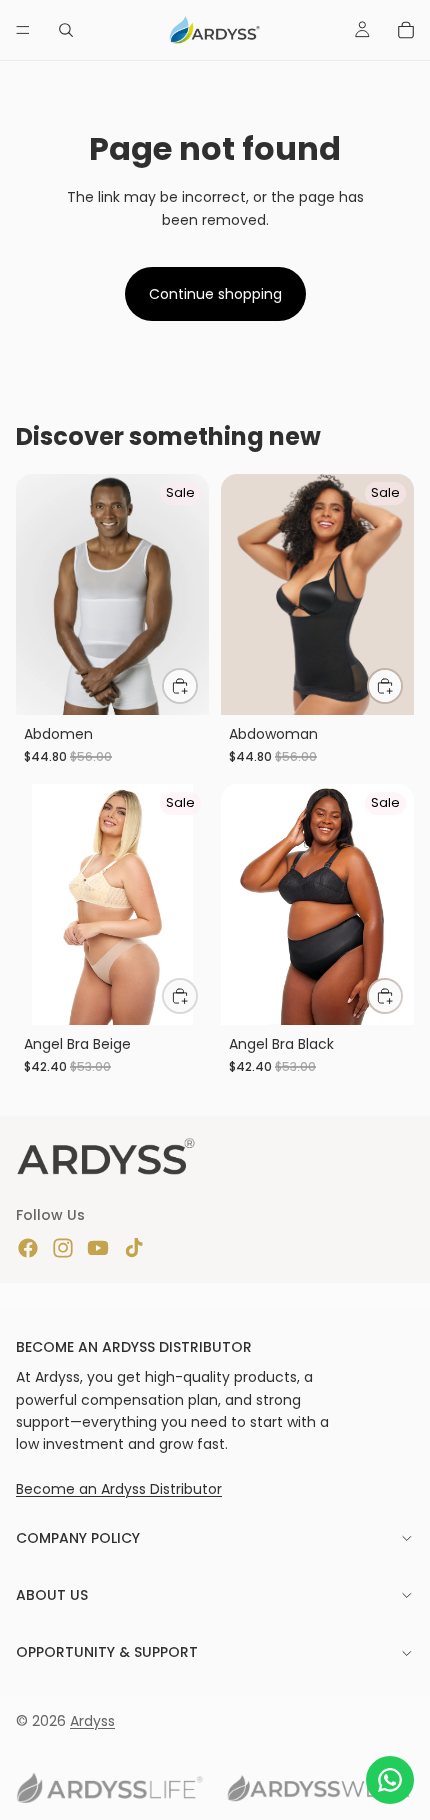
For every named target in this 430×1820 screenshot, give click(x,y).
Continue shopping (215, 294)
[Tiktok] (134, 1248)
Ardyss (92, 1721)
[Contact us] (390, 1780)
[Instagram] (63, 1248)
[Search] (66, 30)
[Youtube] (98, 1248)
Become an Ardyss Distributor (119, 1489)
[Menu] (23, 30)
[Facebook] (28, 1248)
